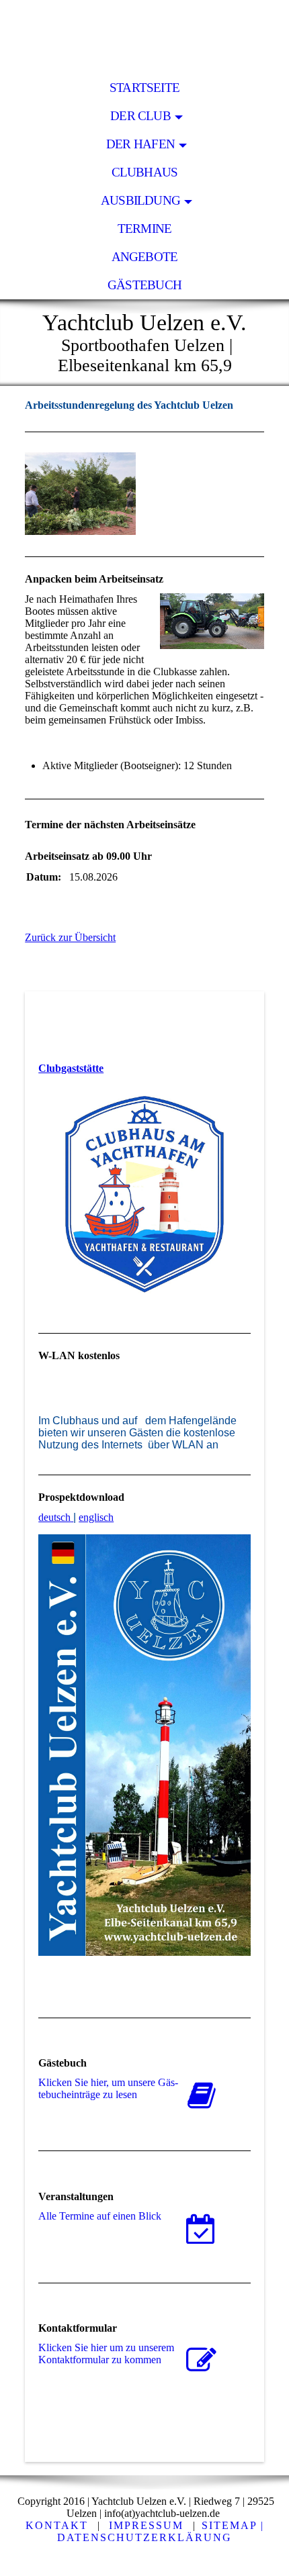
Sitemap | (233, 2525)
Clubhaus (145, 172)
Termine (145, 229)
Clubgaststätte (71, 1068)
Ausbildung (140, 200)
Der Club (140, 116)
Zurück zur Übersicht (70, 937)
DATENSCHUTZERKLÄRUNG (144, 2537)
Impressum (146, 2525)
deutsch (54, 1517)
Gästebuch (144, 285)
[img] (144, 37)
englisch (96, 1517)
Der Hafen (140, 144)
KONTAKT (57, 2525)
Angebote (145, 257)
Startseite (144, 88)
